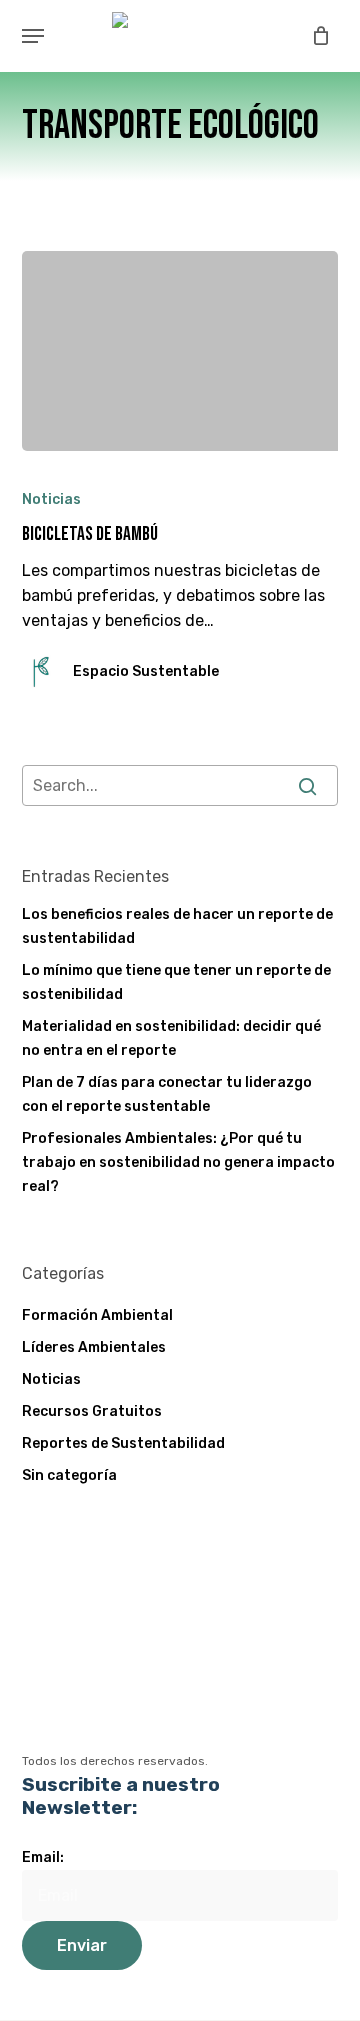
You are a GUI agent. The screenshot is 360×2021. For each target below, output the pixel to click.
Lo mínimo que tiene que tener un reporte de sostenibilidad (176, 982)
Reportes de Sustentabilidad (123, 1443)
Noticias (51, 499)
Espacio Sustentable (146, 671)
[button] (33, 36)
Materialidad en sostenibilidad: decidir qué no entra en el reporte (171, 1038)
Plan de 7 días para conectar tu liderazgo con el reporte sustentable (167, 1094)
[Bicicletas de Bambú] (180, 351)
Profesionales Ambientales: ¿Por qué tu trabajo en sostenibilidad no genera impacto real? (178, 1162)
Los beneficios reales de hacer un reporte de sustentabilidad (177, 926)
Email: (43, 1857)
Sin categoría (69, 1475)
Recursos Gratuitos (92, 1411)
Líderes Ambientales (94, 1347)
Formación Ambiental (97, 1315)
